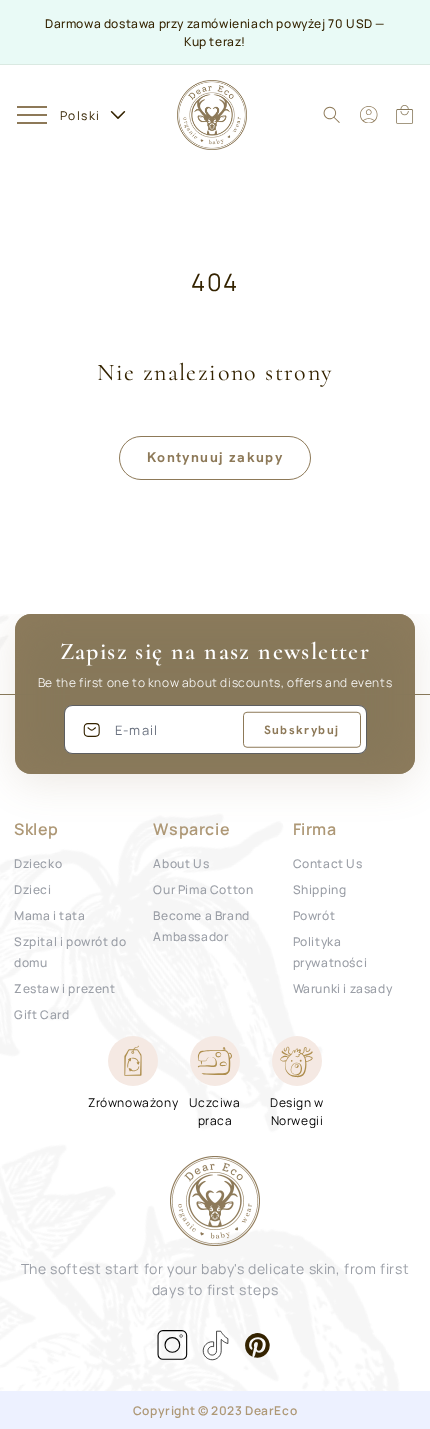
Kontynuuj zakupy (215, 457)
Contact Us (328, 862)
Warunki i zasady (343, 987)
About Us (181, 862)
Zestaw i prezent (65, 987)
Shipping (320, 888)
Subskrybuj (302, 730)
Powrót (314, 914)
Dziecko (38, 862)
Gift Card (41, 1013)
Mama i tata (50, 914)
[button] (31, 114)
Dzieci (33, 888)
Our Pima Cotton (203, 888)
